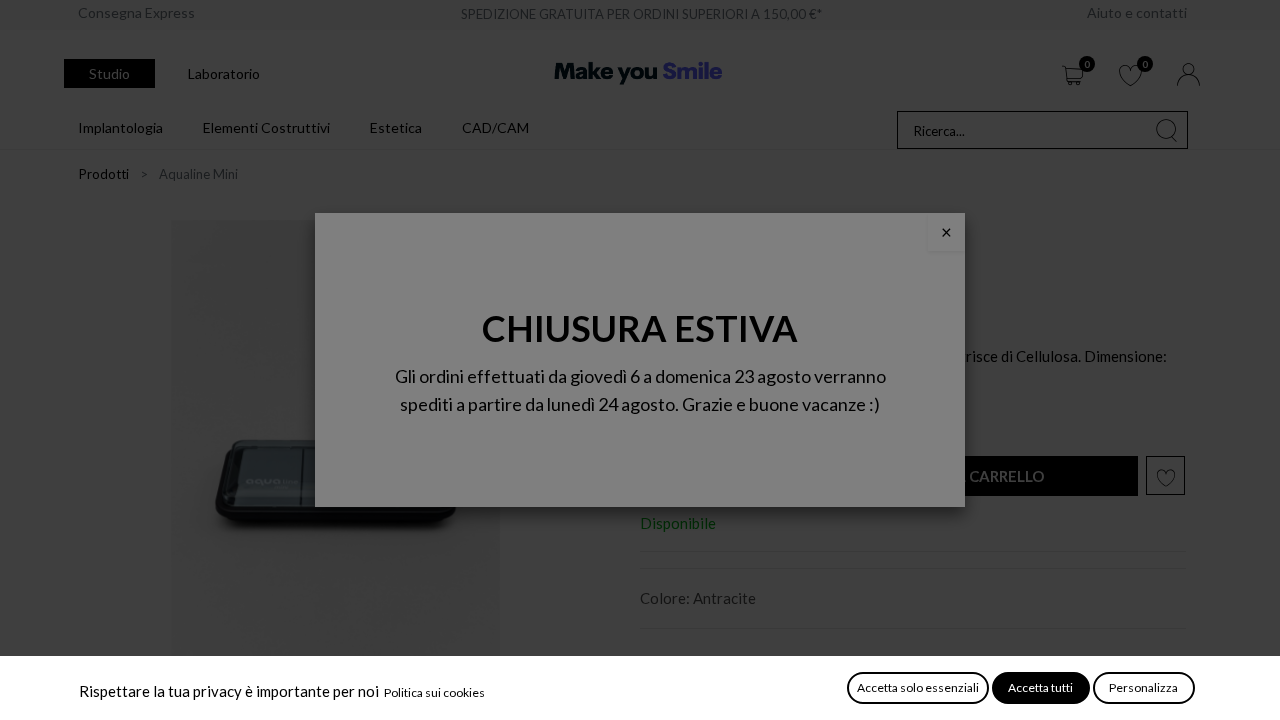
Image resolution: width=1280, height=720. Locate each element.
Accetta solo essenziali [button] (918, 687)
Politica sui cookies (434, 692)
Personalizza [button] (1143, 687)
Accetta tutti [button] (1040, 687)
